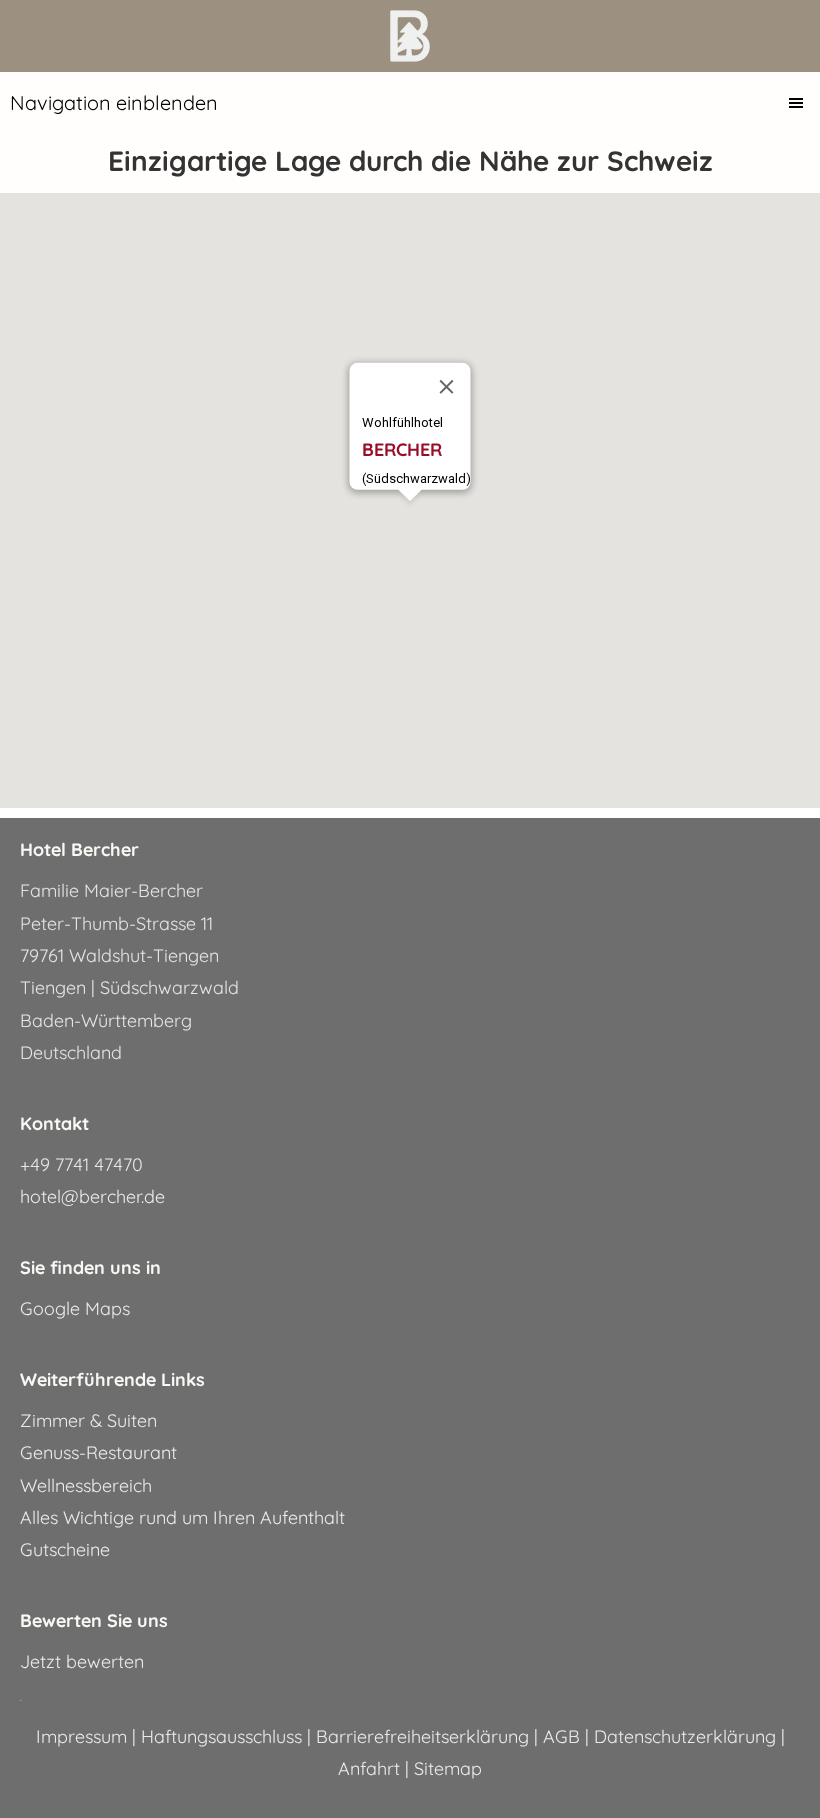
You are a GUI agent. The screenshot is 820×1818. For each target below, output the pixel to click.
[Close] (447, 387)
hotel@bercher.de (92, 1196)
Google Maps (75, 1308)
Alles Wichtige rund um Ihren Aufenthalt (182, 1517)
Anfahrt (371, 1768)
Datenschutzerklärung (687, 1736)
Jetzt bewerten (82, 1661)
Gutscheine (65, 1549)
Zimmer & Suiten (88, 1420)
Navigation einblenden (114, 102)
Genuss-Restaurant (98, 1452)
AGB (564, 1736)
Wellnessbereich (86, 1485)
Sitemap (448, 1768)
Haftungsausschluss (224, 1736)
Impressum (84, 1736)
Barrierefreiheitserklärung (425, 1736)
